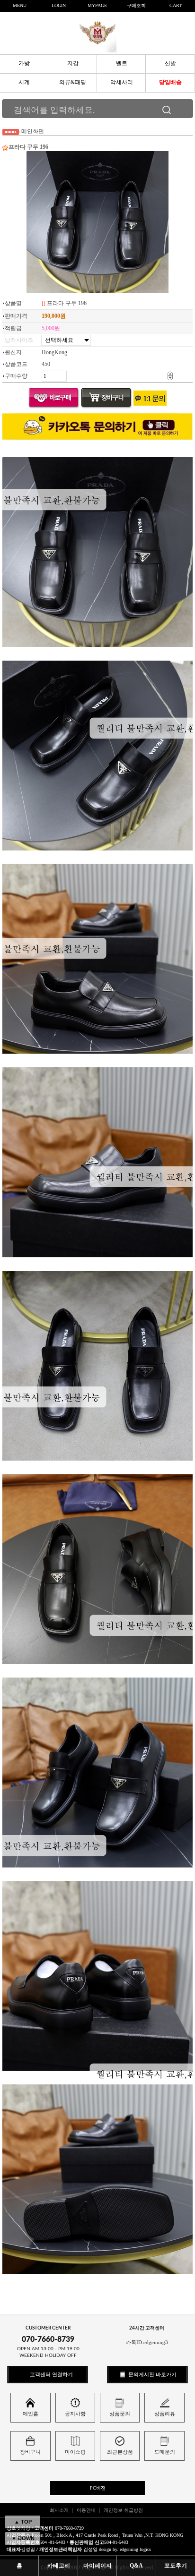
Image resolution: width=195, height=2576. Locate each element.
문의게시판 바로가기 (152, 2374)
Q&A (136, 2566)
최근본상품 (120, 2452)
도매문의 (165, 2452)
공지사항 (75, 2414)
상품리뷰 (165, 2414)
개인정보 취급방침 (123, 2510)
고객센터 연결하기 (51, 2374)
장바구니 (30, 2452)
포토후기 (176, 2566)
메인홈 (31, 2414)
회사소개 (59, 2510)
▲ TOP (23, 2522)
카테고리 (59, 2566)
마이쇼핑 (75, 2452)
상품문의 (120, 2414)
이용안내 (86, 2510)
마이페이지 (97, 2566)
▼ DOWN (23, 2538)
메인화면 (33, 131)
